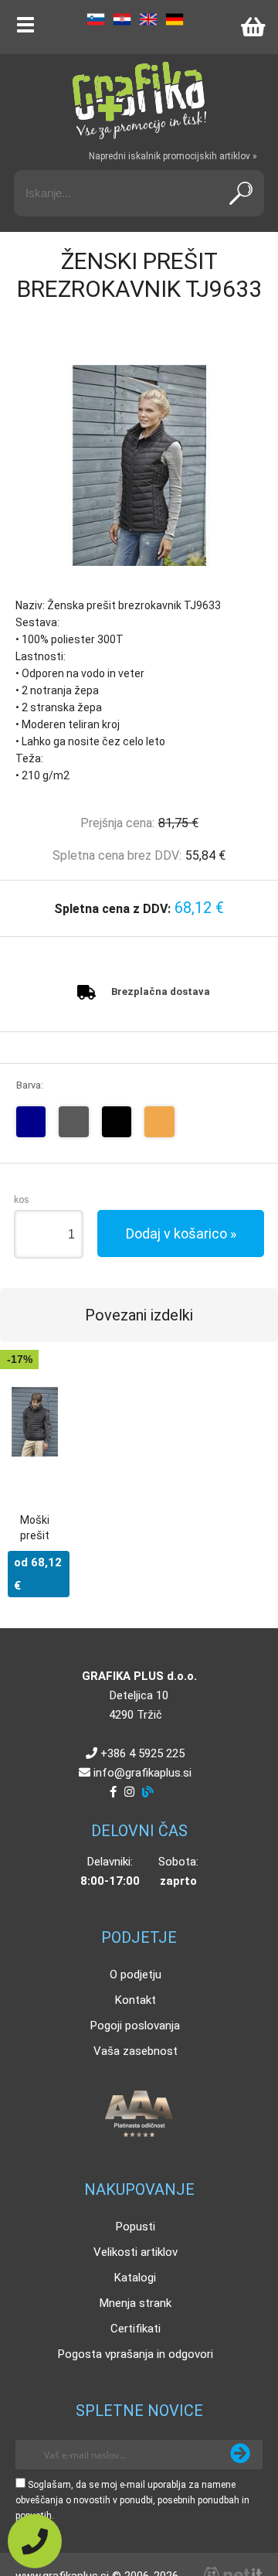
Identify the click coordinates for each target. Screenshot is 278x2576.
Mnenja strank (136, 2303)
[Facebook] (113, 1792)
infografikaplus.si (142, 1773)
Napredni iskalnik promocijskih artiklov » (173, 156)
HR (122, 19)
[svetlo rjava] (159, 1122)
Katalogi (135, 2278)
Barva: (30, 1085)
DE (175, 19)
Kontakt (136, 2000)
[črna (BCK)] (117, 1122)
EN (148, 19)
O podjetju (136, 1975)
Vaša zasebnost (136, 2051)
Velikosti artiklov (136, 2252)
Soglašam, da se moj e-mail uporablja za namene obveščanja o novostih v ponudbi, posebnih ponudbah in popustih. (132, 2500)
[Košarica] (253, 27)
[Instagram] (129, 1792)
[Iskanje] (241, 193)
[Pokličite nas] (35, 2541)
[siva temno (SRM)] (74, 1122)
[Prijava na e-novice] (240, 2455)
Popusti (136, 2227)
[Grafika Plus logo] (139, 101)
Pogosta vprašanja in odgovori (136, 2354)
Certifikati (136, 2329)
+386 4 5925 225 (142, 1753)
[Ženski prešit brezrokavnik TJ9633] (139, 465)
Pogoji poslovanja (135, 2026)
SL (96, 19)
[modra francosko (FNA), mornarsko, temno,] (31, 1122)
